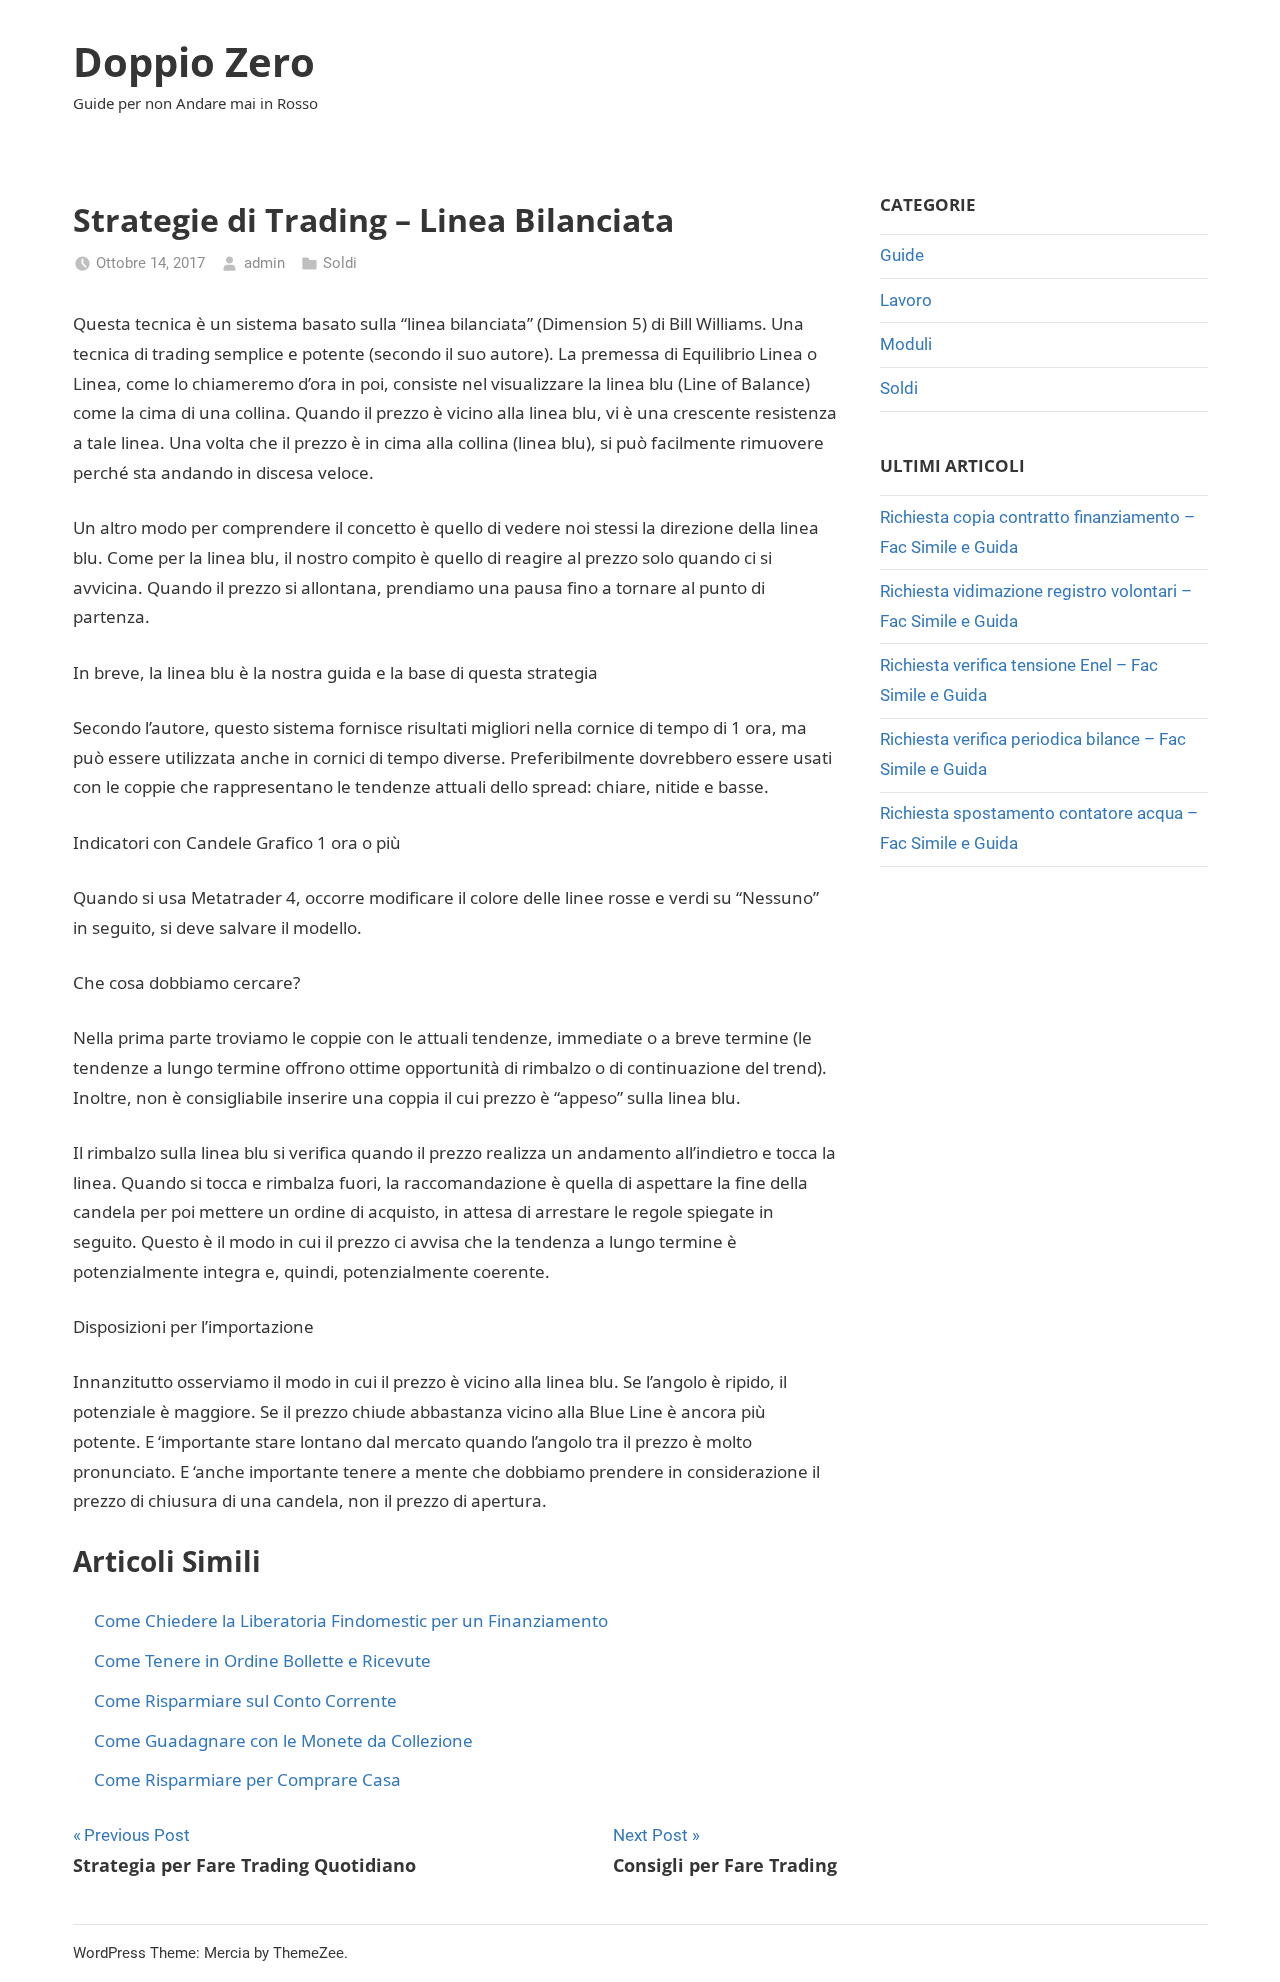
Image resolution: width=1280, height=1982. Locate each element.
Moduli (906, 344)
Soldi (340, 263)
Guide (902, 255)
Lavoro (906, 300)
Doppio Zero (194, 61)
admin (264, 263)
